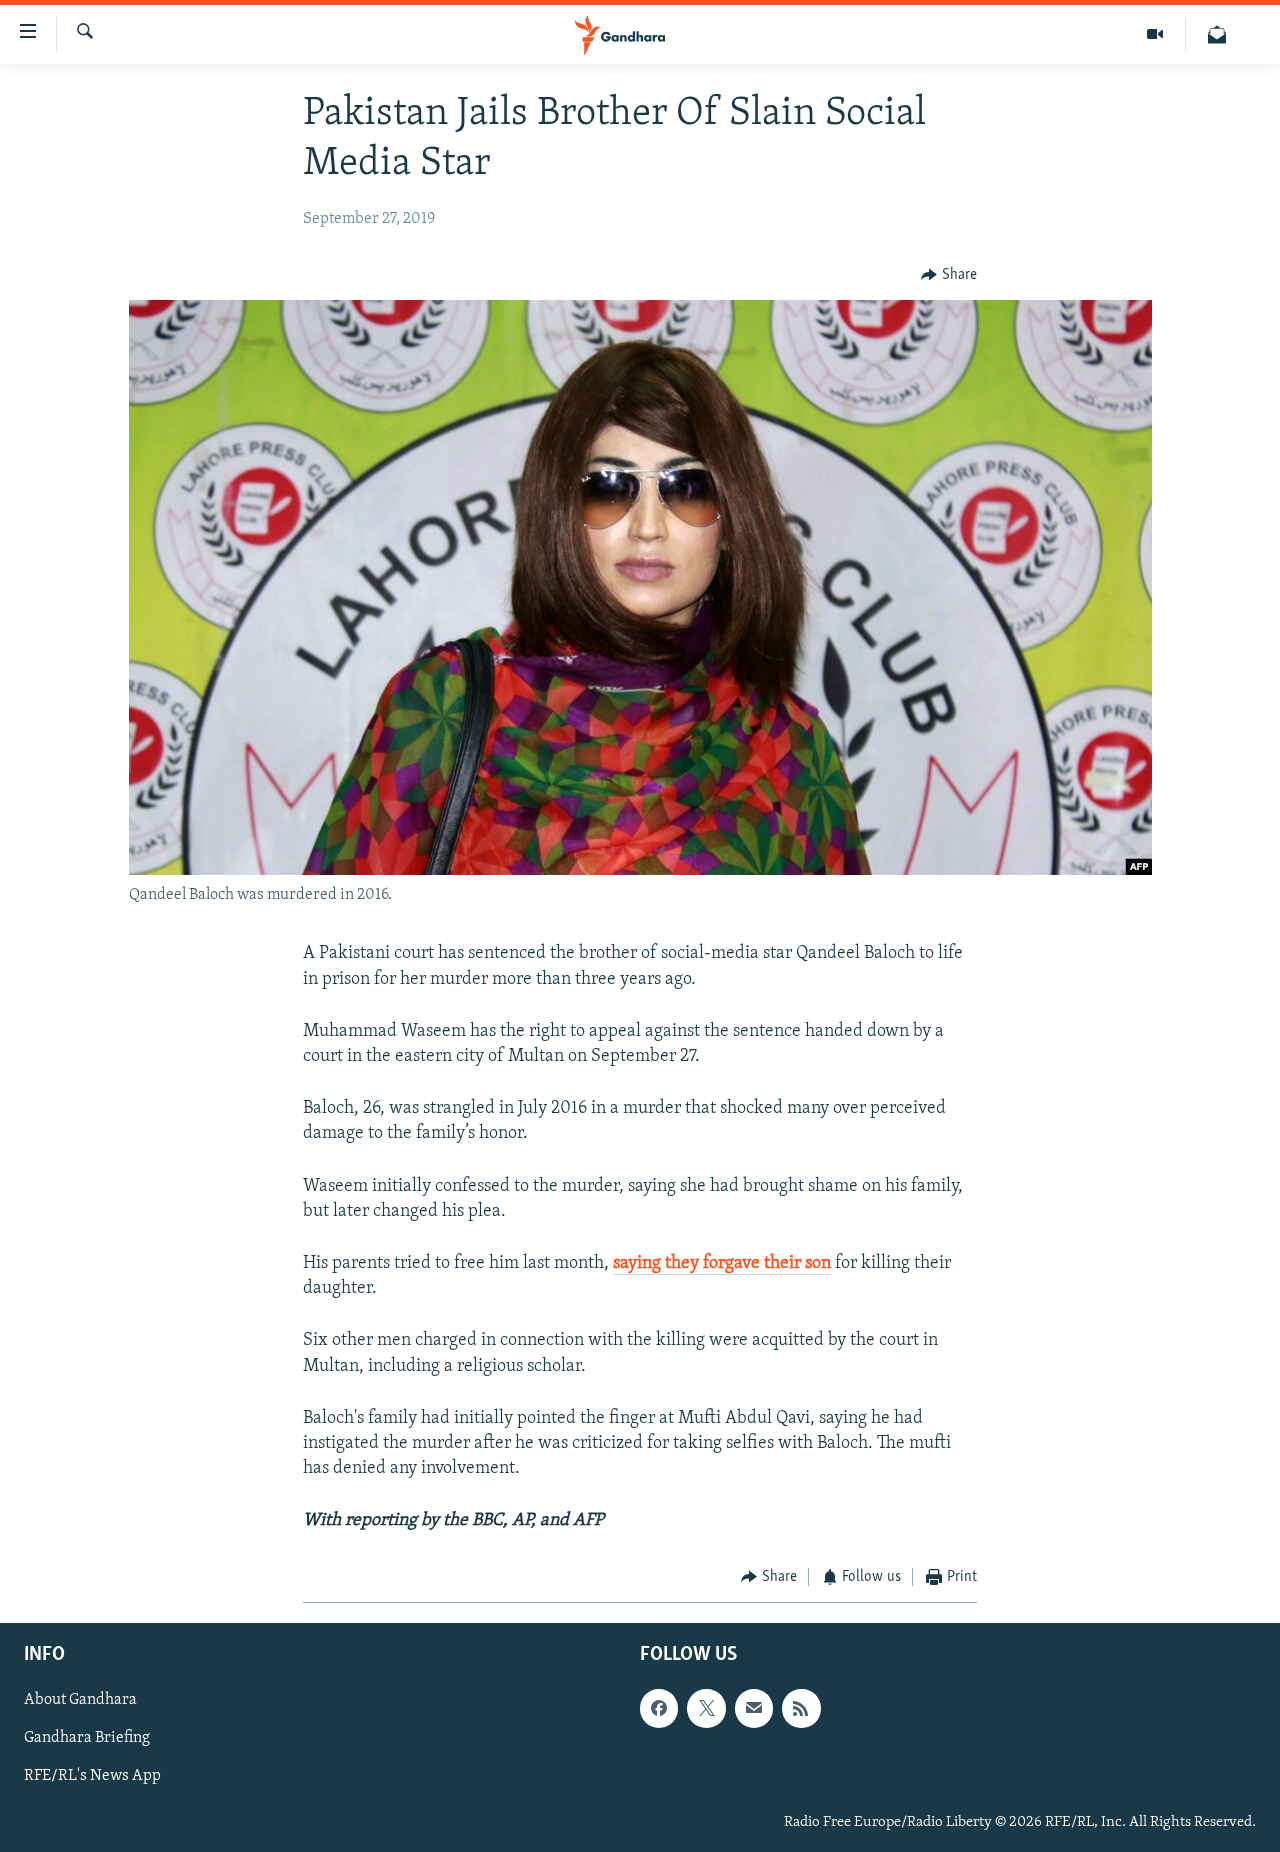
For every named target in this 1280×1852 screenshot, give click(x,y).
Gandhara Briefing (87, 1738)
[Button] (949, 275)
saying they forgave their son (722, 1264)
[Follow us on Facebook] (659, 1708)
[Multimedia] (1155, 34)
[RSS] (801, 1708)
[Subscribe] (754, 1708)
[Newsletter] (1217, 34)
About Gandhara (80, 1700)
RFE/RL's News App (92, 1776)
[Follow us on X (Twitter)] (706, 1708)
